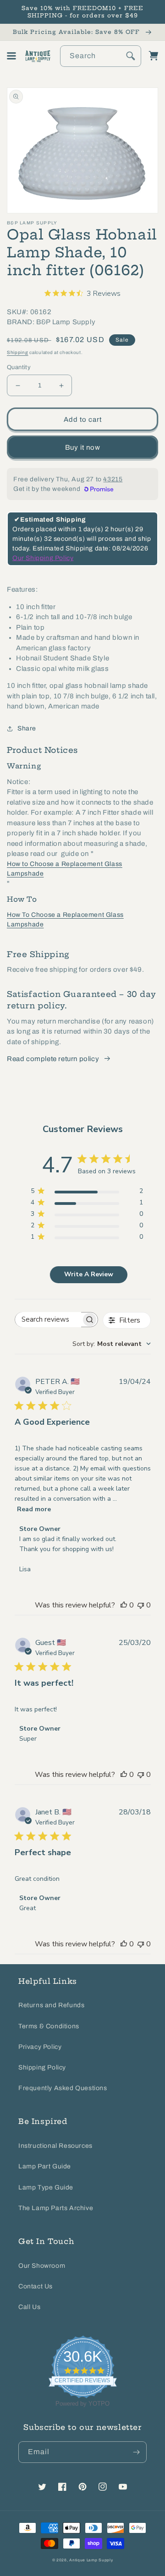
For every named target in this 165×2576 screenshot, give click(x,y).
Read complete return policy (53, 1059)
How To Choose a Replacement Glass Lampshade (65, 920)
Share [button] (27, 728)
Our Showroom (42, 2266)
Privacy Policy (40, 2047)
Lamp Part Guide (45, 2166)
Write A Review (89, 1274)
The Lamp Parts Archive (56, 2208)
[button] (11, 56)
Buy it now (83, 447)
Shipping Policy (42, 2067)
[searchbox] (48, 1320)
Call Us (29, 2307)
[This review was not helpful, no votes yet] (141, 1605)
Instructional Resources (55, 2146)
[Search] (131, 56)
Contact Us (36, 2286)
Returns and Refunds (51, 2005)
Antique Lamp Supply (91, 2560)
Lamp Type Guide (46, 2187)
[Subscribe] (136, 2452)
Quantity (19, 367)
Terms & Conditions (49, 2026)
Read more (34, 1509)
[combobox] (101, 56)
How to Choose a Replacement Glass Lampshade (65, 869)
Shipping (18, 352)
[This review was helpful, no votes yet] (124, 1605)
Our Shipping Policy (43, 558)
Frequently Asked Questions (63, 2088)
